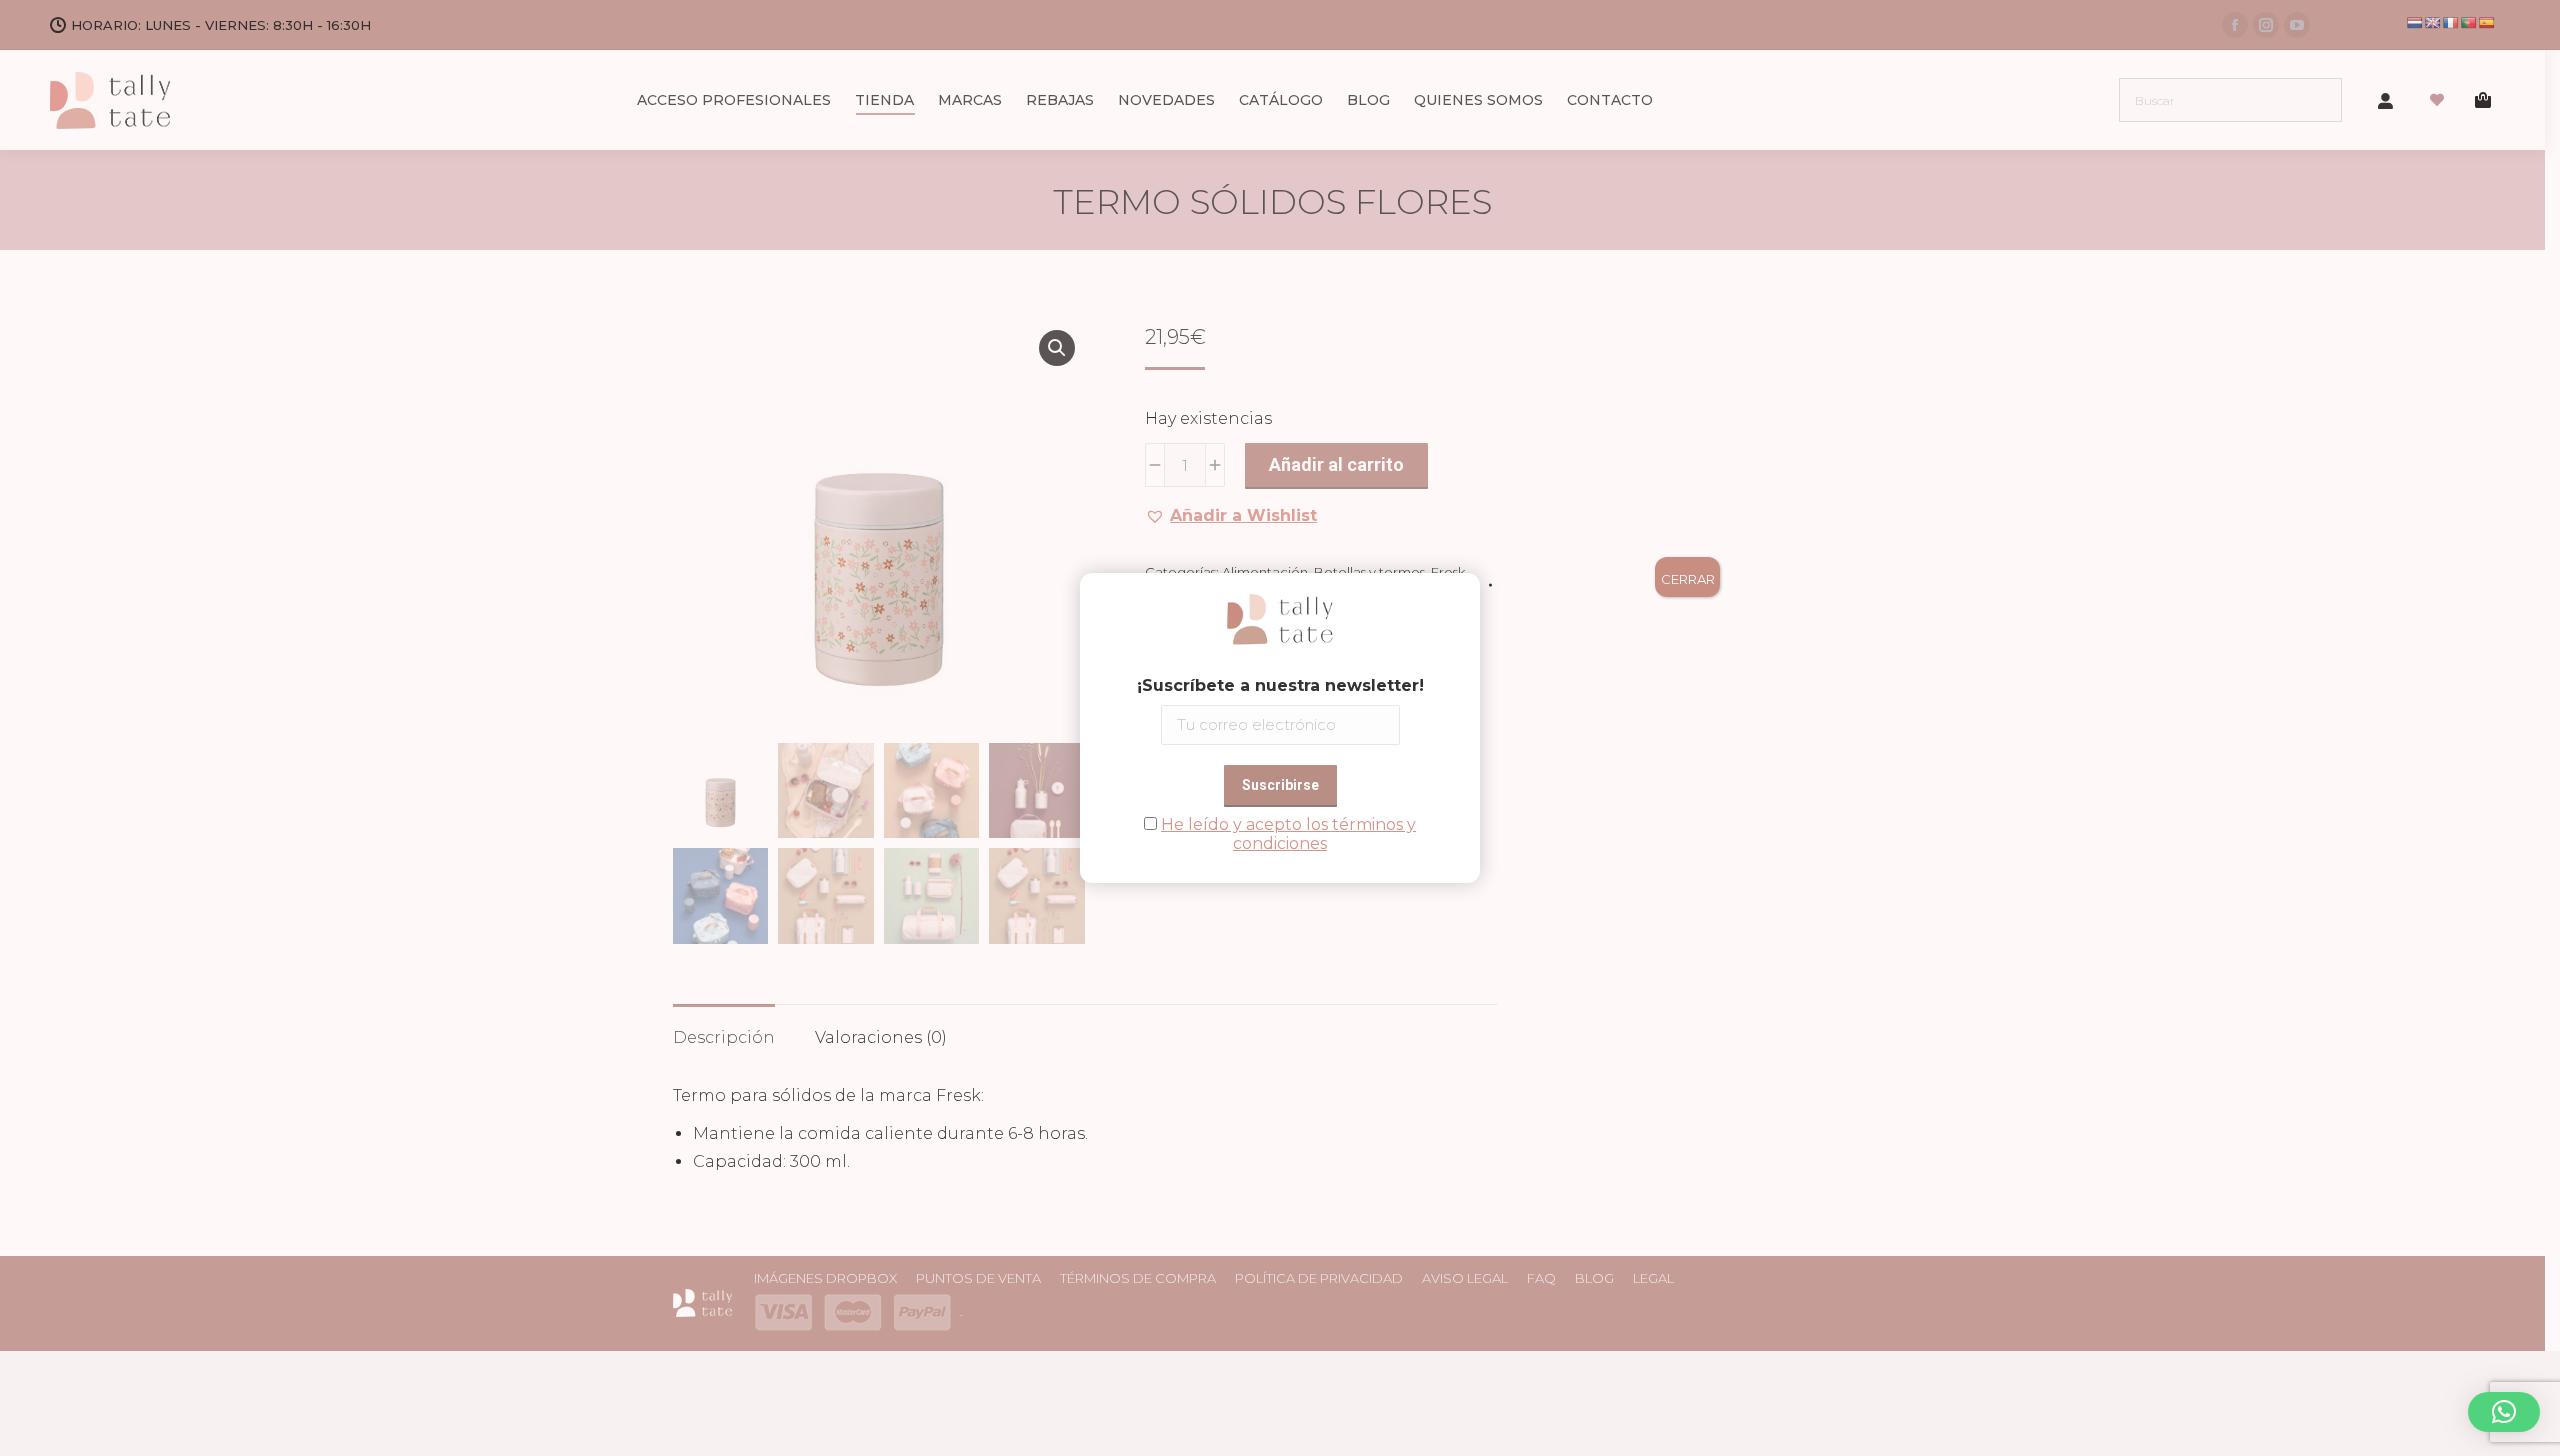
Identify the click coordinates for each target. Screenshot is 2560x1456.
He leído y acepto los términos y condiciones (1288, 834)
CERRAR (1688, 579)
